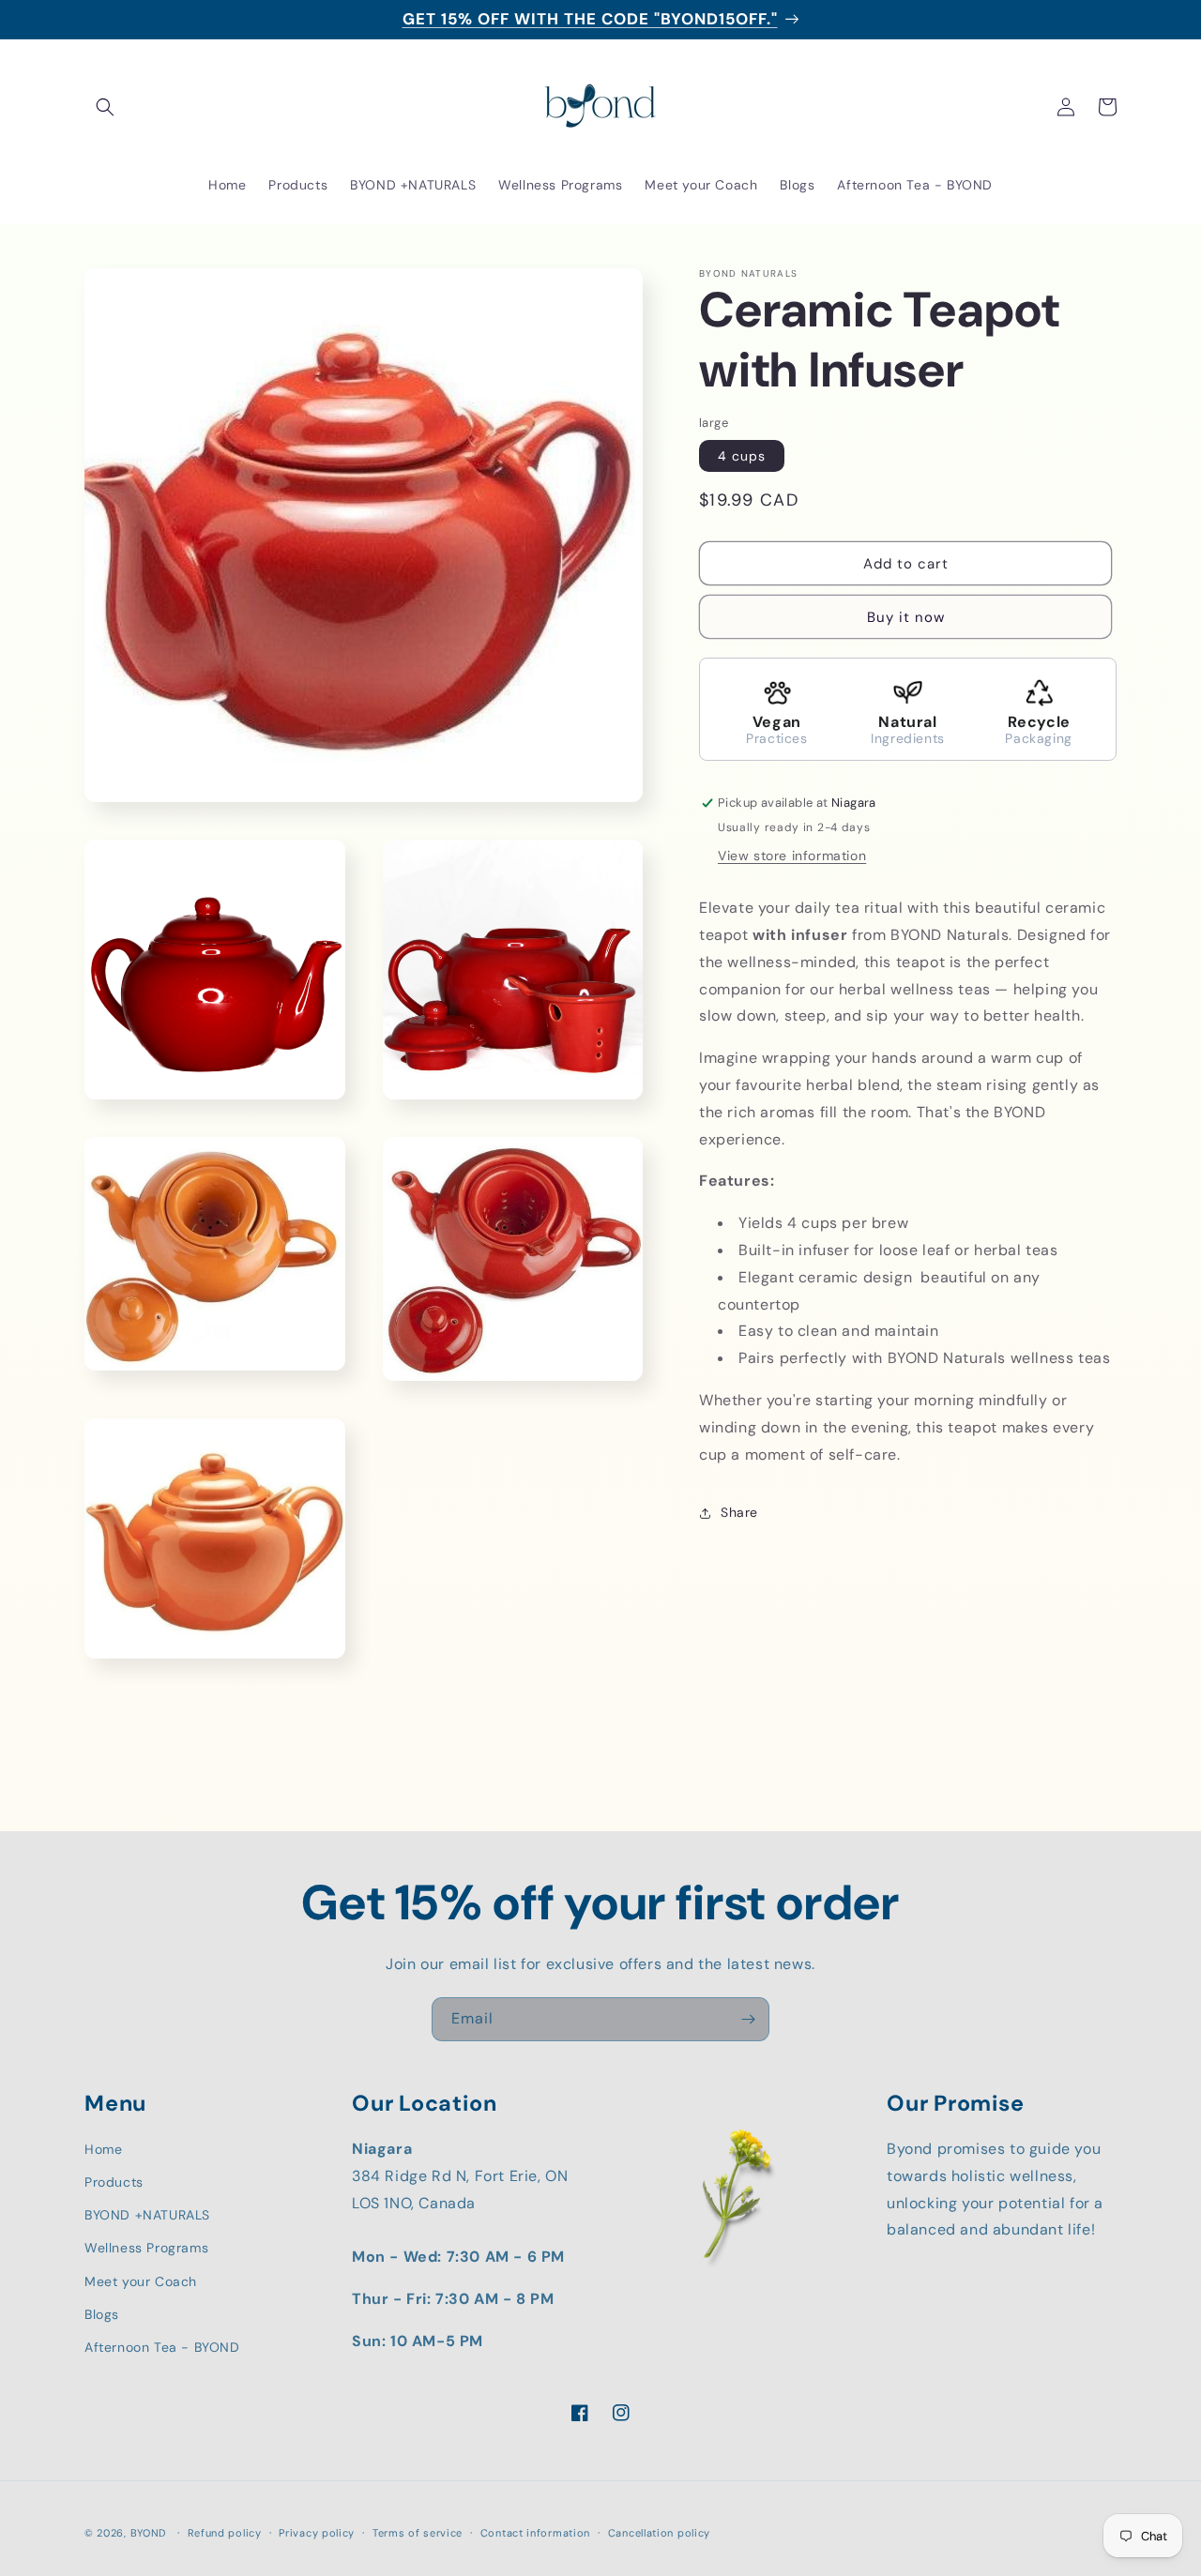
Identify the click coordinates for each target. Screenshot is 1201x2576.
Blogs (102, 2313)
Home (103, 2148)
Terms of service (418, 2533)
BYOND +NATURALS (147, 2215)
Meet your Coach (141, 2281)
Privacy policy (317, 2533)
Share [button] (739, 1512)
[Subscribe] (748, 2019)
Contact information (535, 2533)
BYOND (149, 2533)
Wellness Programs (146, 2248)
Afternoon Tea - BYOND (162, 2347)
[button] (105, 107)
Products (114, 2182)
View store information (792, 856)
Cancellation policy (659, 2533)
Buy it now (906, 618)
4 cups (742, 457)
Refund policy (225, 2533)
